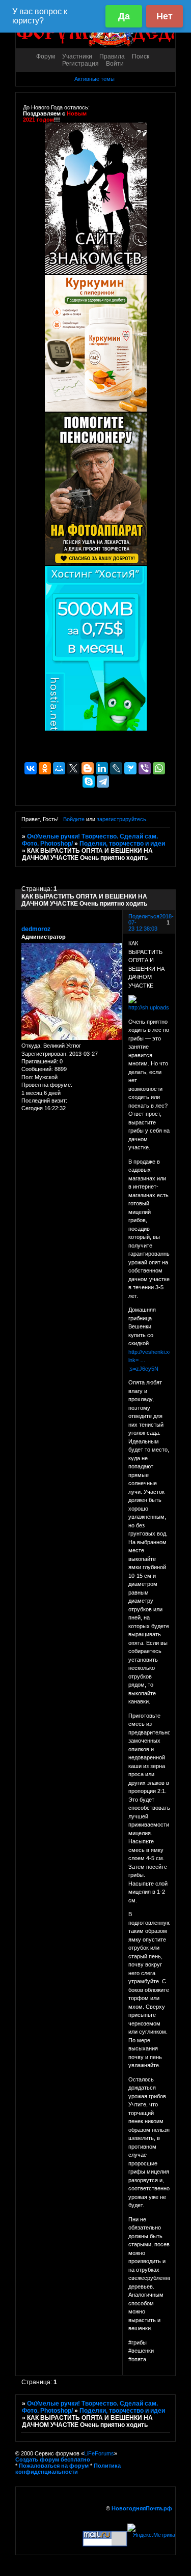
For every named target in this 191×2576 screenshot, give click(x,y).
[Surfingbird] (130, 768)
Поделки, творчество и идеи (122, 844)
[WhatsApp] (159, 768)
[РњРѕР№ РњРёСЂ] (59, 768)
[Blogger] (88, 768)
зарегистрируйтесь (121, 819)
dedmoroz (36, 929)
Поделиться (144, 916)
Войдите (74, 819)
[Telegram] (103, 782)
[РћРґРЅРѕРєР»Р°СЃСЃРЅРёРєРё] (45, 768)
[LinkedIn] (102, 768)
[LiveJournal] (116, 768)
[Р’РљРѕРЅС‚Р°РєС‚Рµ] (31, 768)
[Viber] (145, 768)
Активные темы (94, 79)
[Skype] (89, 782)
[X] (73, 768)
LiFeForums (99, 2453)
